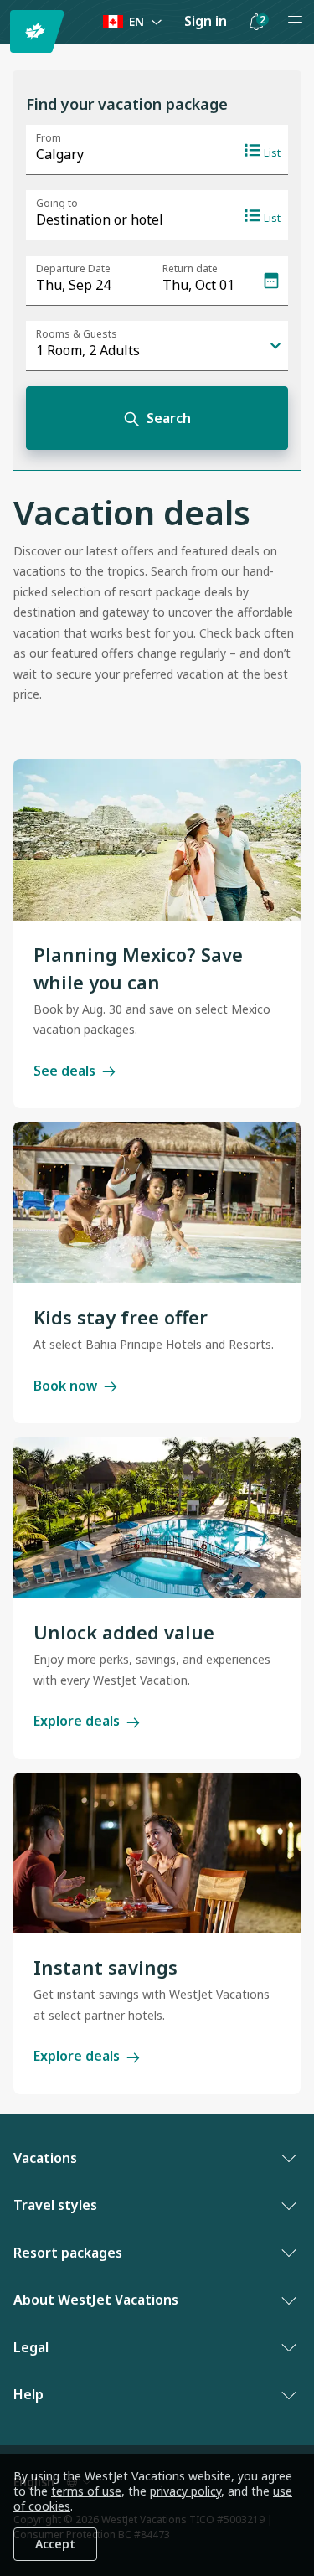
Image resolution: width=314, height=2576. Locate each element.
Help (28, 2394)
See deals (64, 1071)
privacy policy (185, 2491)
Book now (65, 1386)
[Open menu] (295, 22)
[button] (256, 22)
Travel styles (55, 2205)
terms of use (86, 2491)
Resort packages (68, 2253)
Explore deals (77, 1721)
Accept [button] (55, 2544)
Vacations (45, 2158)
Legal (31, 2347)
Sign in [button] (206, 21)
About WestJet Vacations (96, 2300)
